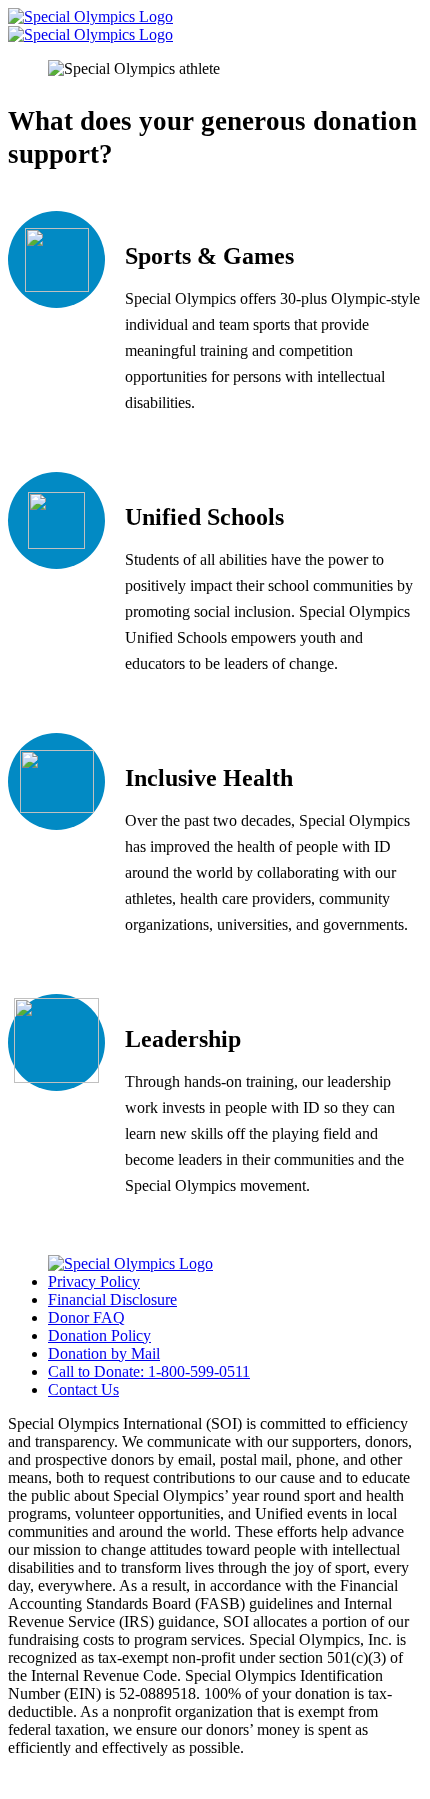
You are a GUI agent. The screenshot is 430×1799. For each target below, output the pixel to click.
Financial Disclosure (112, 1299)
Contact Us (83, 1389)
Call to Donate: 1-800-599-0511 (149, 1371)
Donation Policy (99, 1335)
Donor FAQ (86, 1317)
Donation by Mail (104, 1353)
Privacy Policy (94, 1281)
